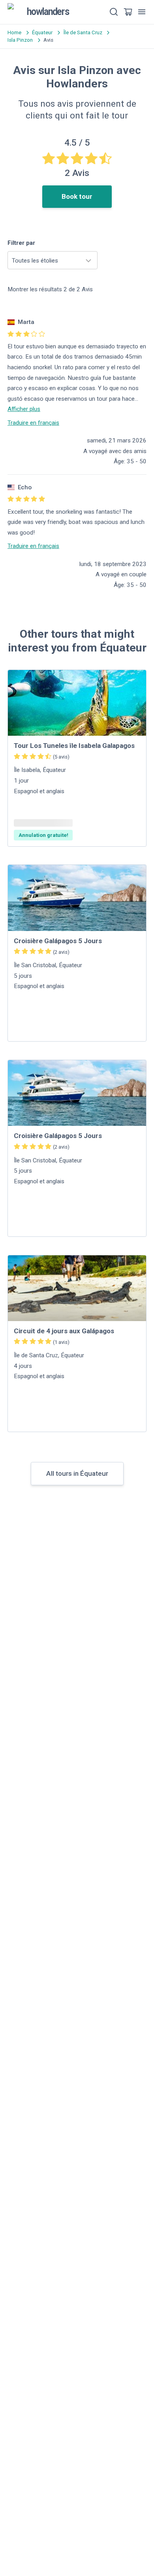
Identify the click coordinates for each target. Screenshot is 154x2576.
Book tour (77, 196)
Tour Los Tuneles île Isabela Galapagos (74, 746)
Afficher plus (24, 409)
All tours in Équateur (77, 1473)
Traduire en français (33, 423)
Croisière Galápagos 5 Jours (58, 941)
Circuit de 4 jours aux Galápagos (64, 1331)
